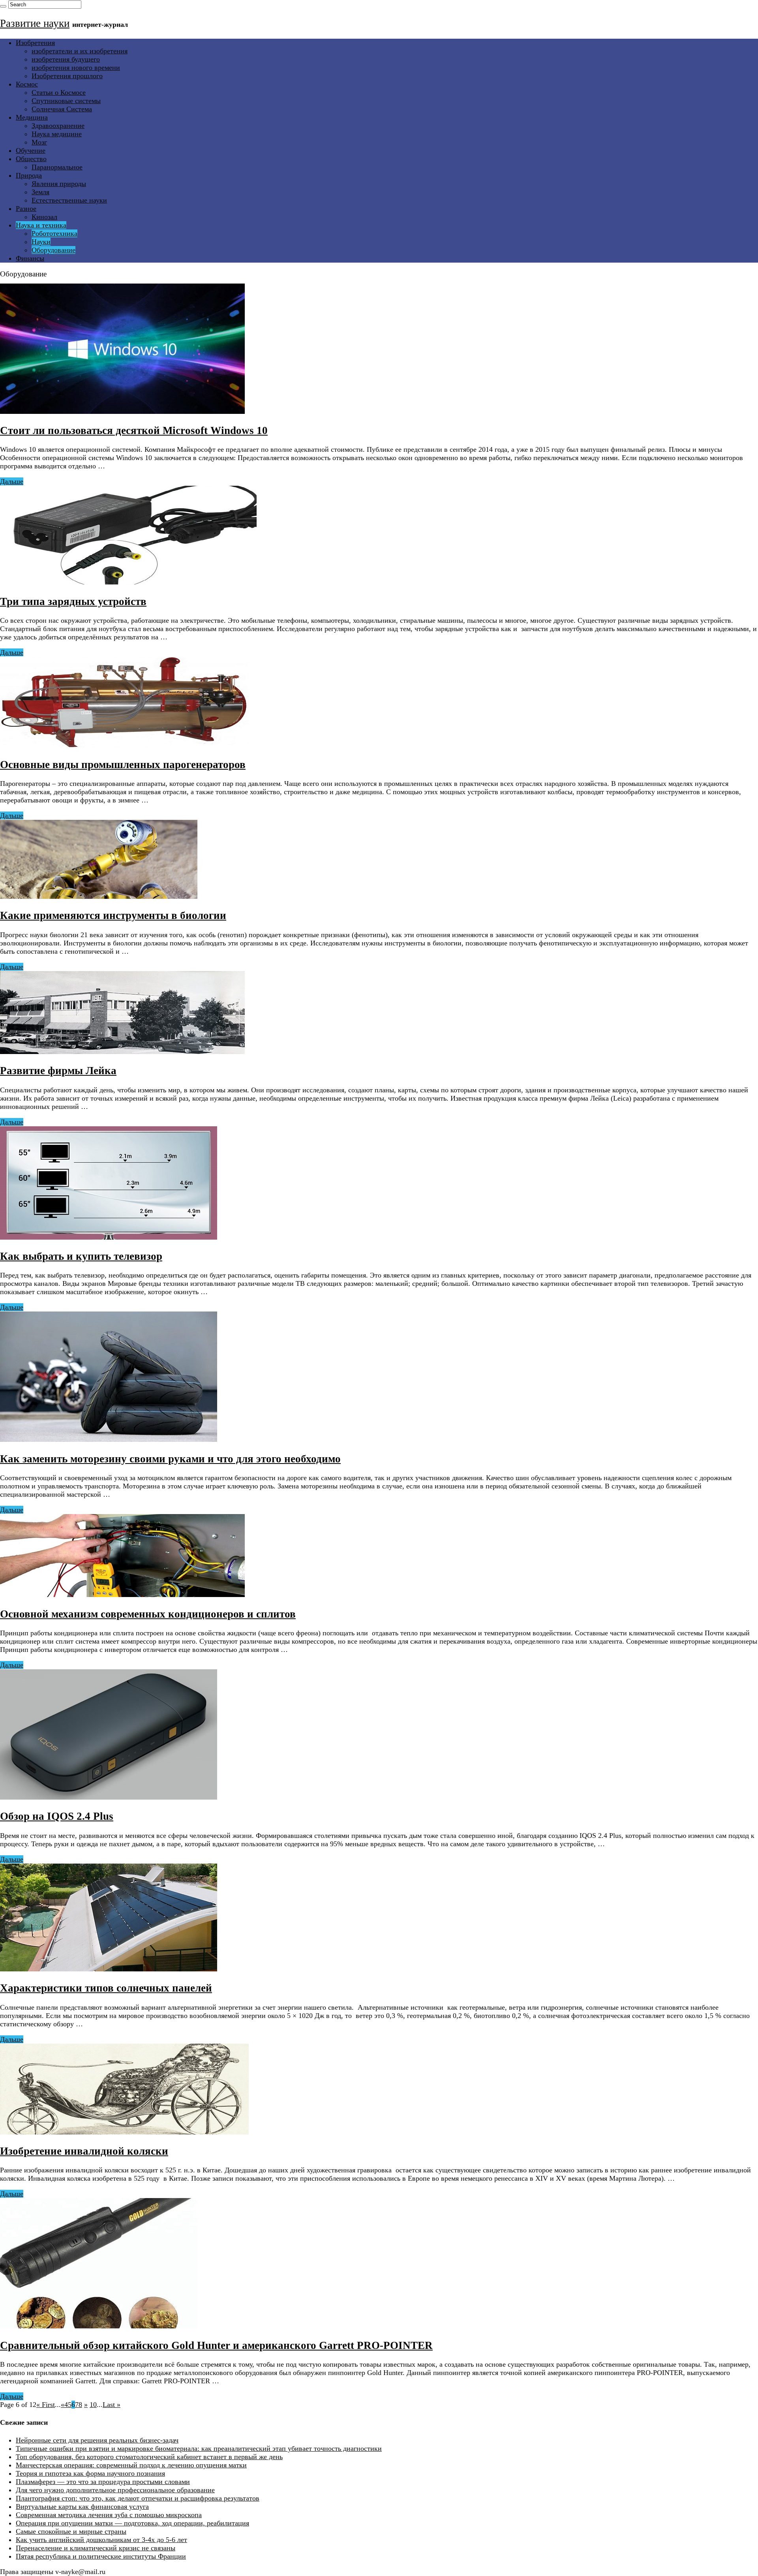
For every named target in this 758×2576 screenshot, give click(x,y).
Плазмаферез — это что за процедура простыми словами (103, 2482)
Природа (29, 175)
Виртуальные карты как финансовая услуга (82, 2506)
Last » (112, 2405)
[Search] (3, 6)
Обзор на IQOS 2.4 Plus (57, 1816)
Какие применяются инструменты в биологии (113, 915)
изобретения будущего (66, 59)
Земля (40, 192)
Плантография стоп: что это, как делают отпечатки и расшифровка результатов (138, 2498)
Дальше (12, 481)
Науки (41, 242)
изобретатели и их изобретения (80, 51)
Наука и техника (41, 225)
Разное (26, 209)
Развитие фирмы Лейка (58, 1071)
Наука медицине (57, 134)
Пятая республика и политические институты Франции (101, 2556)
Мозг (39, 142)
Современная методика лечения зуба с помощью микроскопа (109, 2515)
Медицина (32, 117)
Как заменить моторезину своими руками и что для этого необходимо (170, 1459)
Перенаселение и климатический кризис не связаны (96, 2548)
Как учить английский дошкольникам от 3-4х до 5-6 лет (101, 2540)
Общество (31, 159)
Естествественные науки (69, 200)
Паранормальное (57, 167)
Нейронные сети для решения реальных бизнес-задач (97, 2440)
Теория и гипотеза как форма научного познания (90, 2473)
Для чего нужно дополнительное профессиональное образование (115, 2490)
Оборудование (53, 250)
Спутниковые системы (66, 101)
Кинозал (44, 217)
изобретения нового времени (76, 68)
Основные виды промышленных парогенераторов (123, 765)
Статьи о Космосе (59, 92)
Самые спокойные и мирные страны (71, 2531)
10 (93, 2405)
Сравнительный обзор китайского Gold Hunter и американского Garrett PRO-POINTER (216, 2345)
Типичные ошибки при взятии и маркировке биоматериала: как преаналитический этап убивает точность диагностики (199, 2448)
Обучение (31, 150)
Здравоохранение (58, 126)
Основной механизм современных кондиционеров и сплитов (148, 1614)
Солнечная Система (62, 109)
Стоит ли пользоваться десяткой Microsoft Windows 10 (134, 430)
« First (46, 2405)
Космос (27, 84)
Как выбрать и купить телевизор (81, 1256)
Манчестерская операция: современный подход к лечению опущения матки (131, 2465)
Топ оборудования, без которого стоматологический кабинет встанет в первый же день (149, 2457)
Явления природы (59, 184)
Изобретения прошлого (67, 76)
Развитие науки (35, 23)
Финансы (30, 258)
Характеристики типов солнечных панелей (106, 1988)
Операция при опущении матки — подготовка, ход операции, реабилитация (132, 2523)
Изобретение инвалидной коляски (84, 2151)
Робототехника (54, 233)
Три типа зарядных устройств (73, 601)
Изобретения (35, 43)
